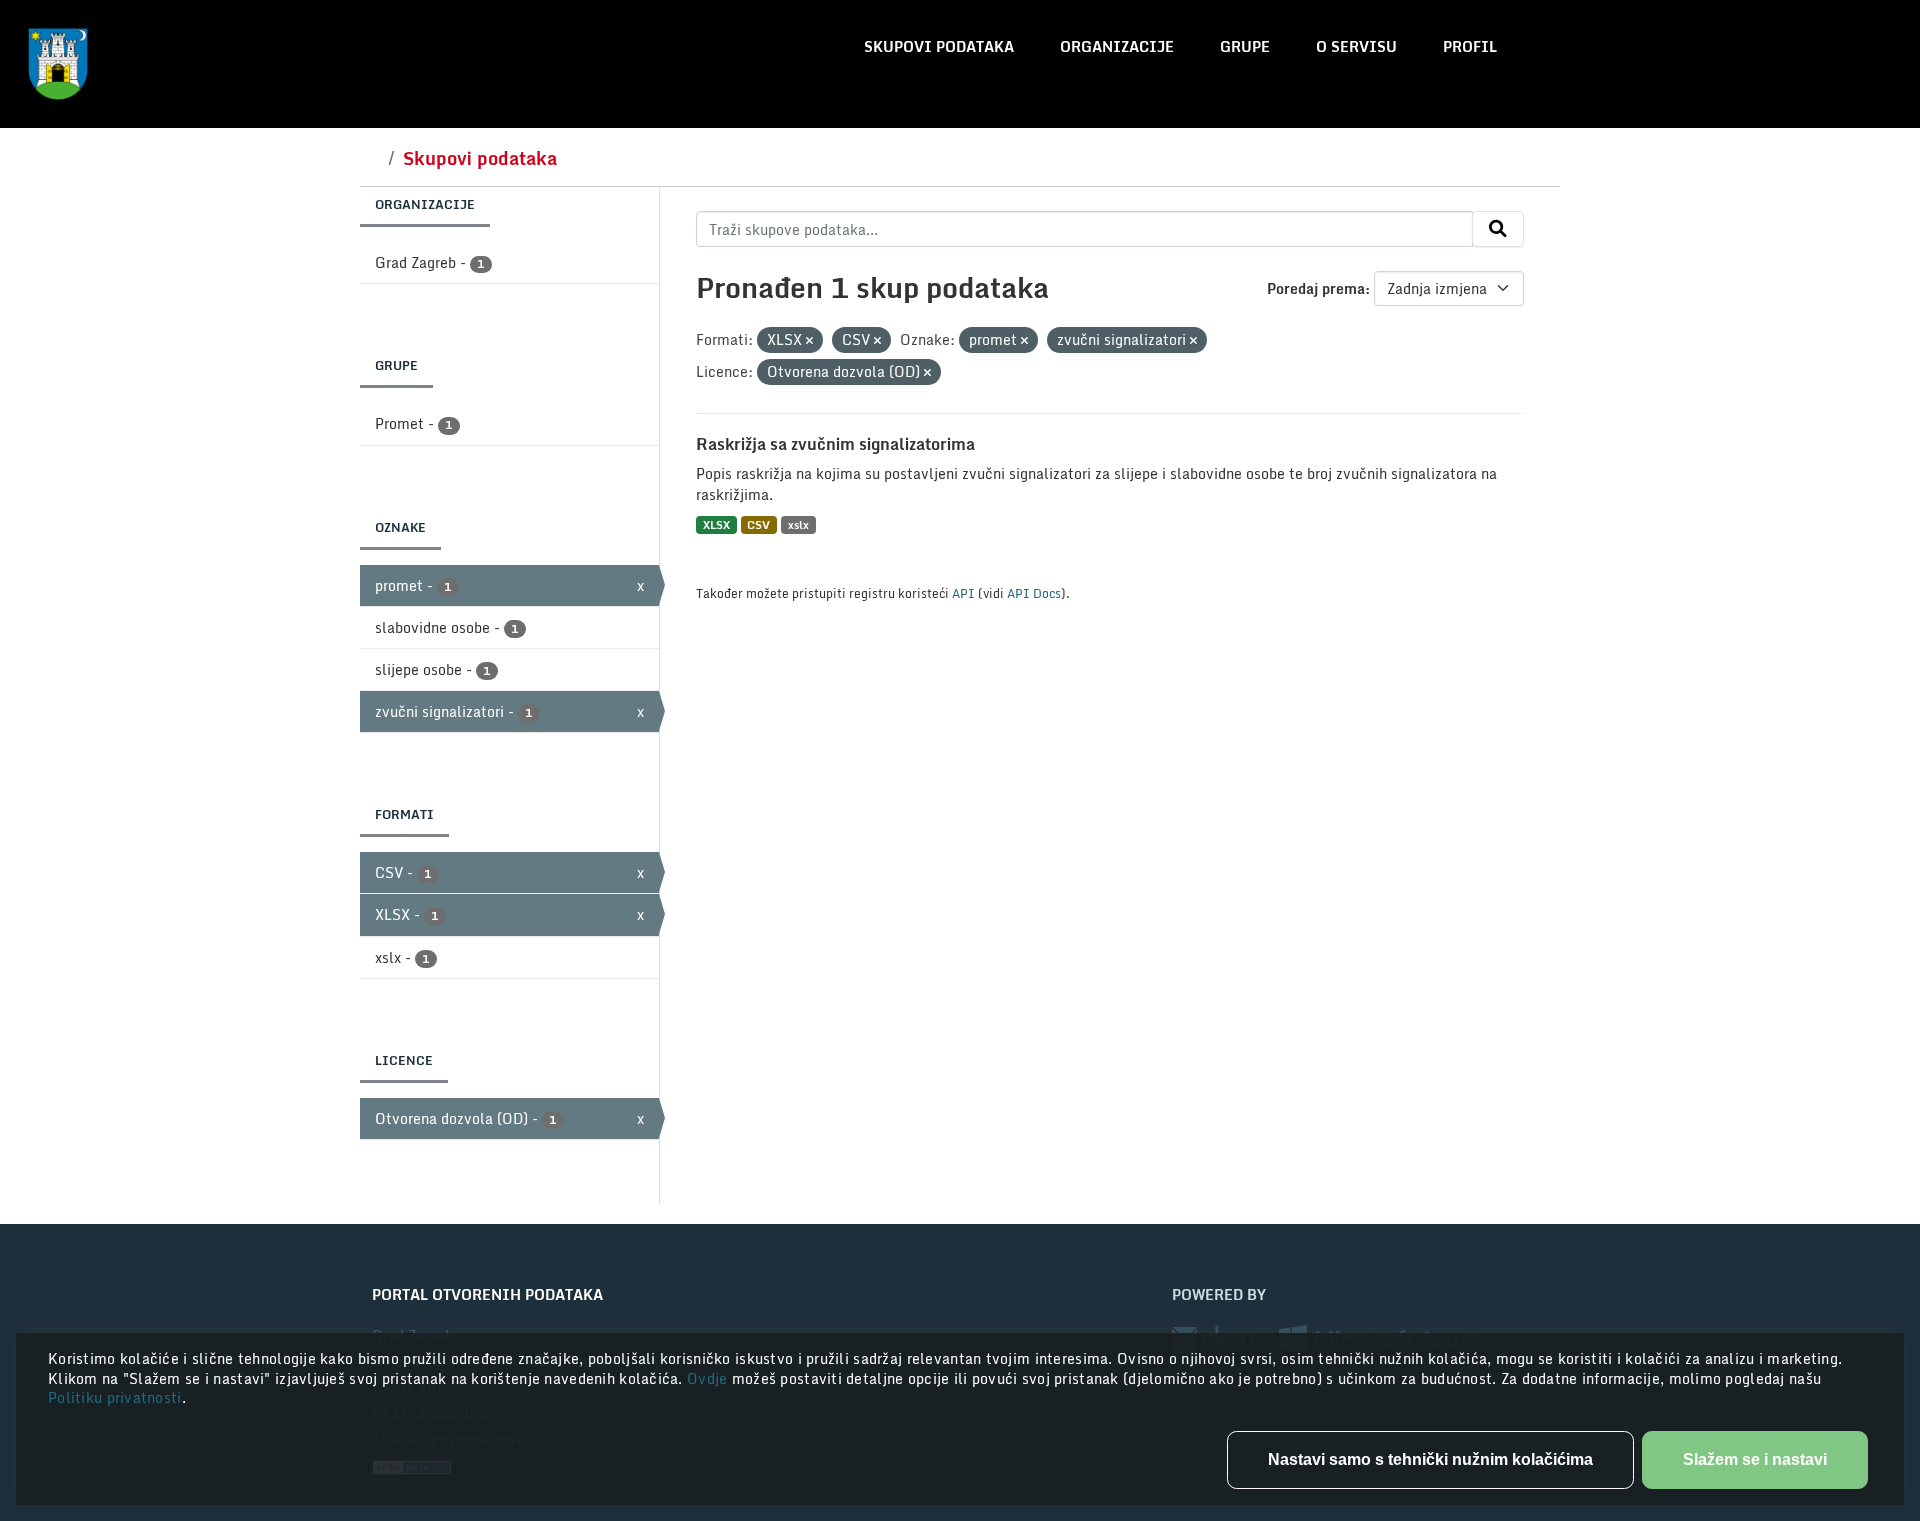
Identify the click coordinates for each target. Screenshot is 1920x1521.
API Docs (1034, 593)
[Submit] (1498, 229)
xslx (798, 524)
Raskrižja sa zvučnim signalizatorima (835, 444)
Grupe (1245, 46)
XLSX (716, 524)
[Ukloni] (809, 341)
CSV (758, 524)
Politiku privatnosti (115, 1397)
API (963, 593)
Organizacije (1117, 46)
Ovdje (709, 1378)
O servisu (1356, 46)
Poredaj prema (1316, 288)
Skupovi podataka (939, 46)
